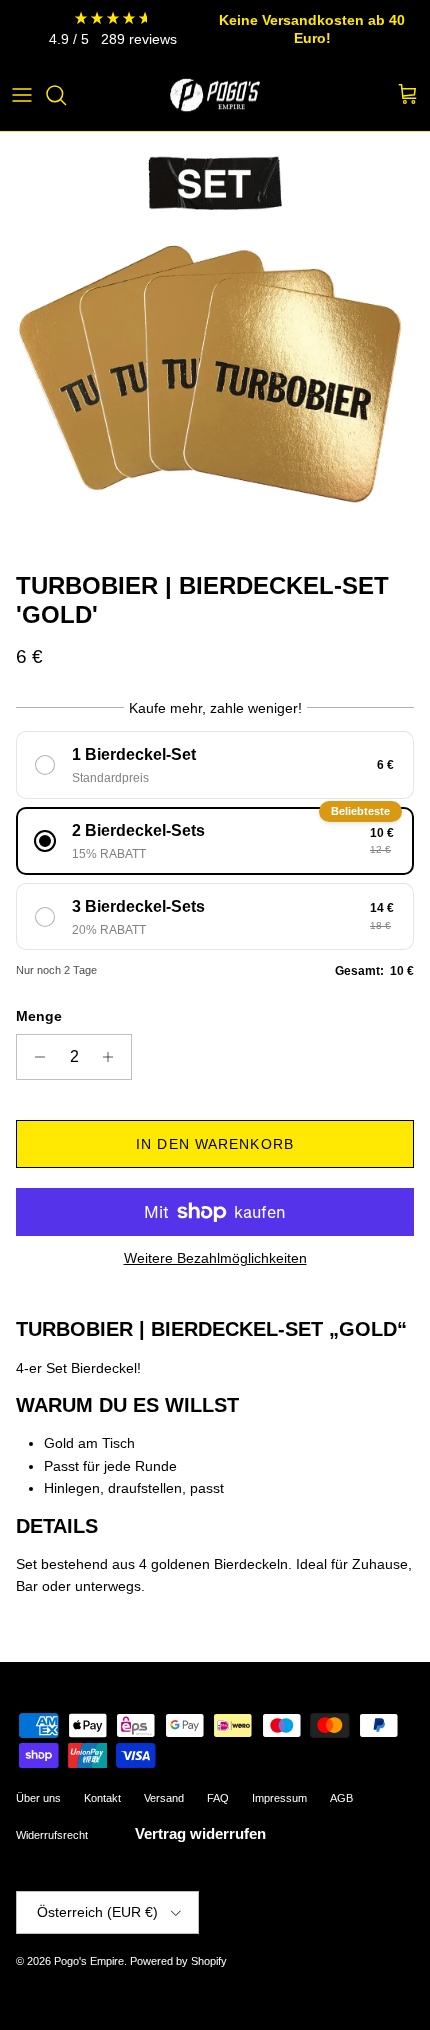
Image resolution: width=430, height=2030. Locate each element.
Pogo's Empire (89, 1961)
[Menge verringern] (34, 1057)
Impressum (279, 1798)
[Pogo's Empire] (215, 95)
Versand (164, 1798)
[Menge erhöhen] (113, 1057)
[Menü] (22, 95)
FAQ (218, 1798)
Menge (39, 1016)
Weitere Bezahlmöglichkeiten (215, 1258)
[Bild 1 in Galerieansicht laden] (215, 347)
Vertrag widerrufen (200, 1833)
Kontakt (102, 1798)
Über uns (38, 1798)
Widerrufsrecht (52, 1835)
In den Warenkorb (215, 1144)
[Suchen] (66, 95)
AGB (341, 1798)
